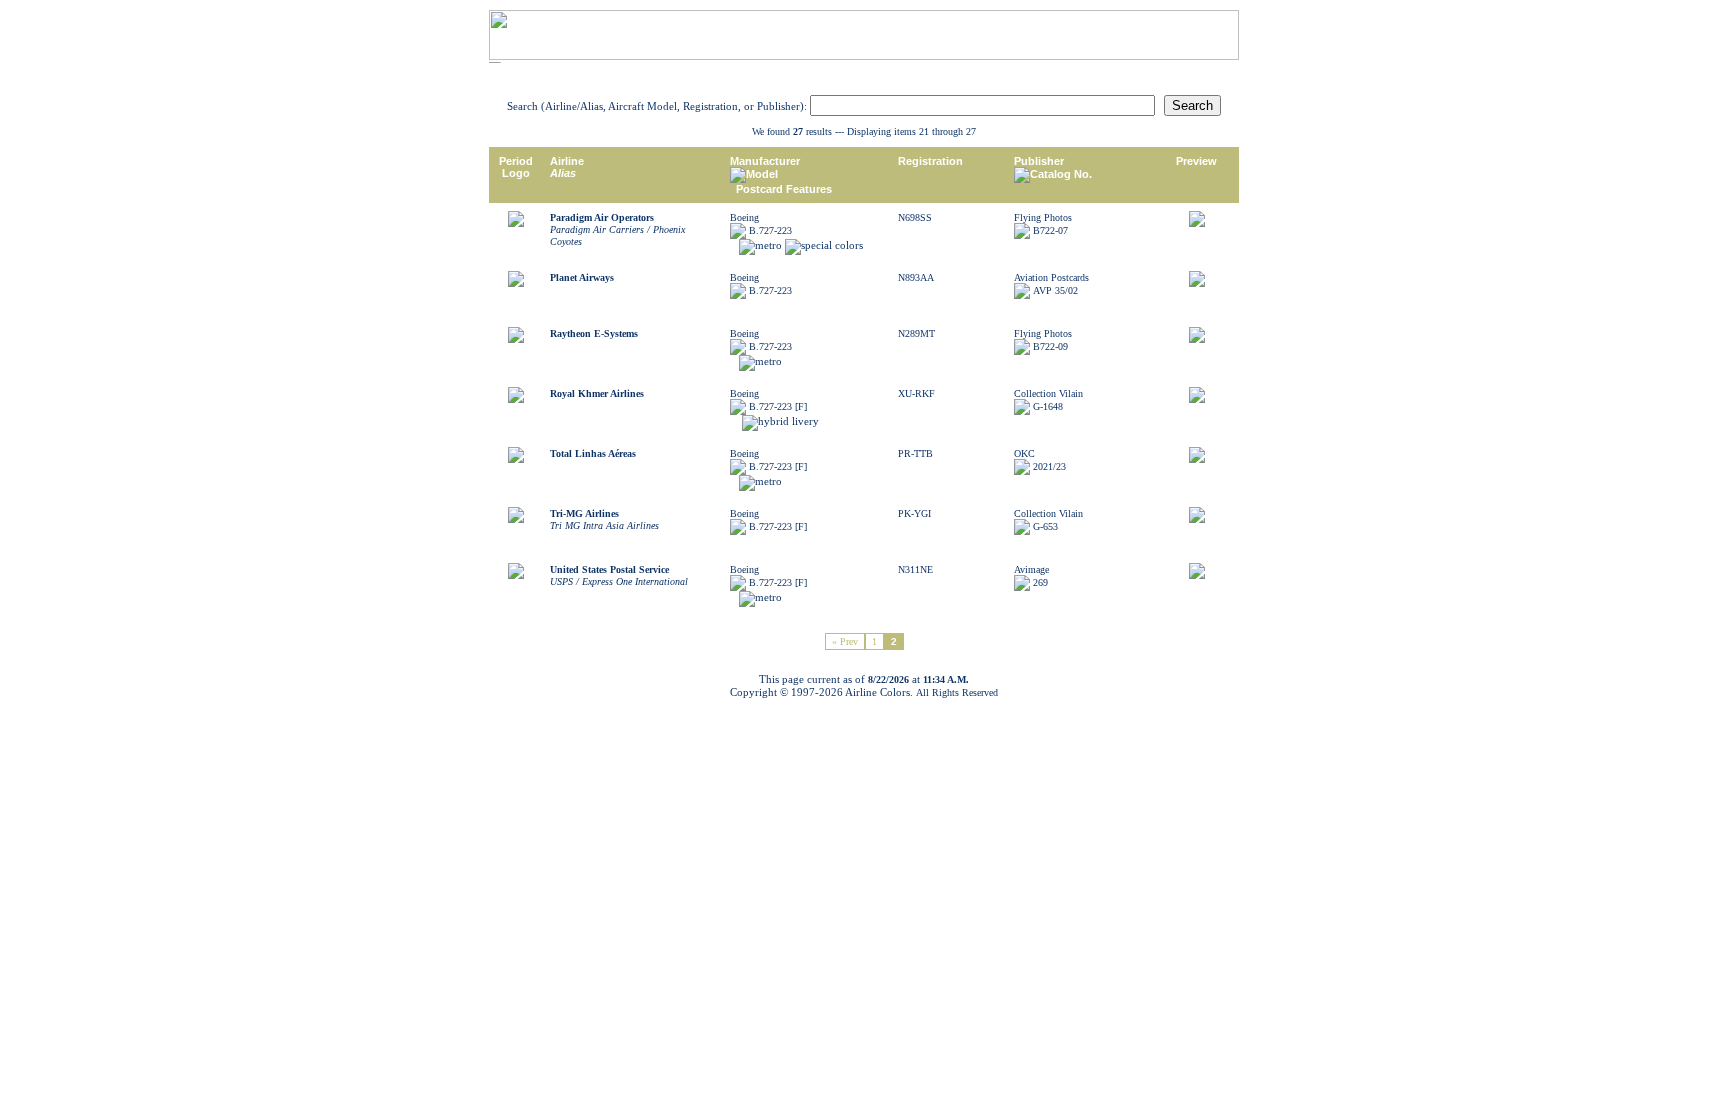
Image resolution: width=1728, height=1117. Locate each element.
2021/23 (1049, 466)
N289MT (916, 333)
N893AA (916, 277)
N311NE (915, 569)
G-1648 (1048, 406)
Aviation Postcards (1051, 277)
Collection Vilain (1048, 393)
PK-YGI (914, 513)
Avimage (1031, 569)
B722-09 (1050, 346)
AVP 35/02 (1055, 290)
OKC (1024, 453)
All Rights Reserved (957, 692)
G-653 (1045, 526)
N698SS (915, 217)
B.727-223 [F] (778, 406)
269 (1040, 582)
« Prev (845, 641)
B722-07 (1050, 230)
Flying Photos (1043, 217)
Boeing (744, 217)
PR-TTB (915, 453)
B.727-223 (770, 230)
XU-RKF (916, 393)
